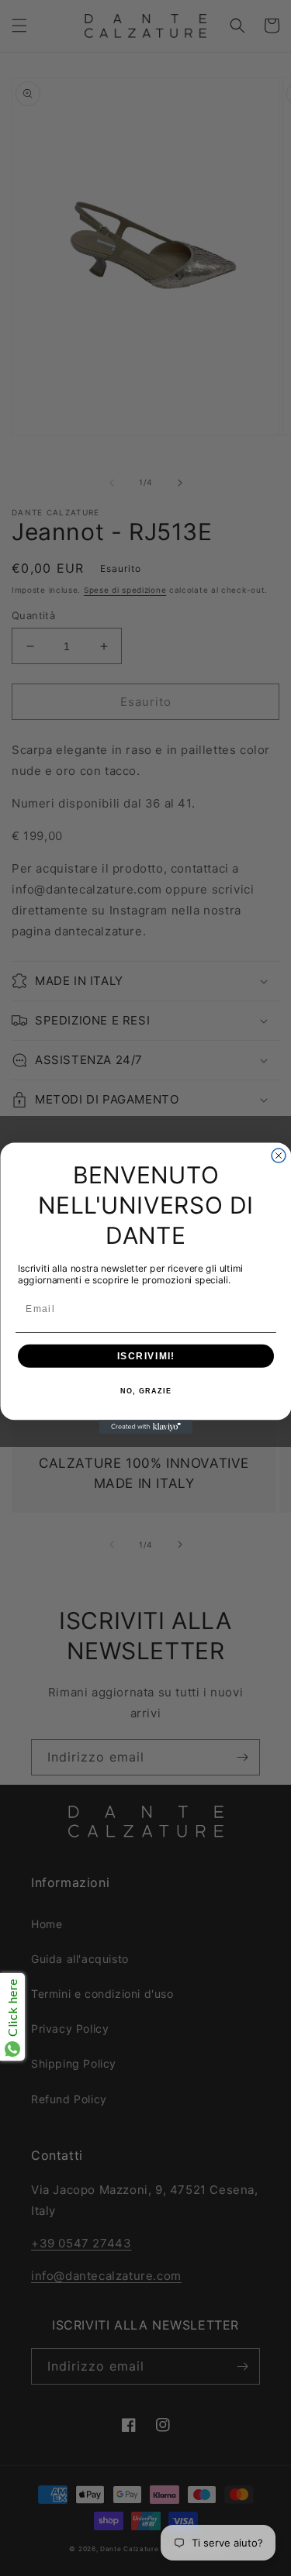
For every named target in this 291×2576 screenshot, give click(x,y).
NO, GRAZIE (145, 1391)
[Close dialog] (279, 1155)
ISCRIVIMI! (145, 1356)
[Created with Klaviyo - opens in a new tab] (146, 1427)
